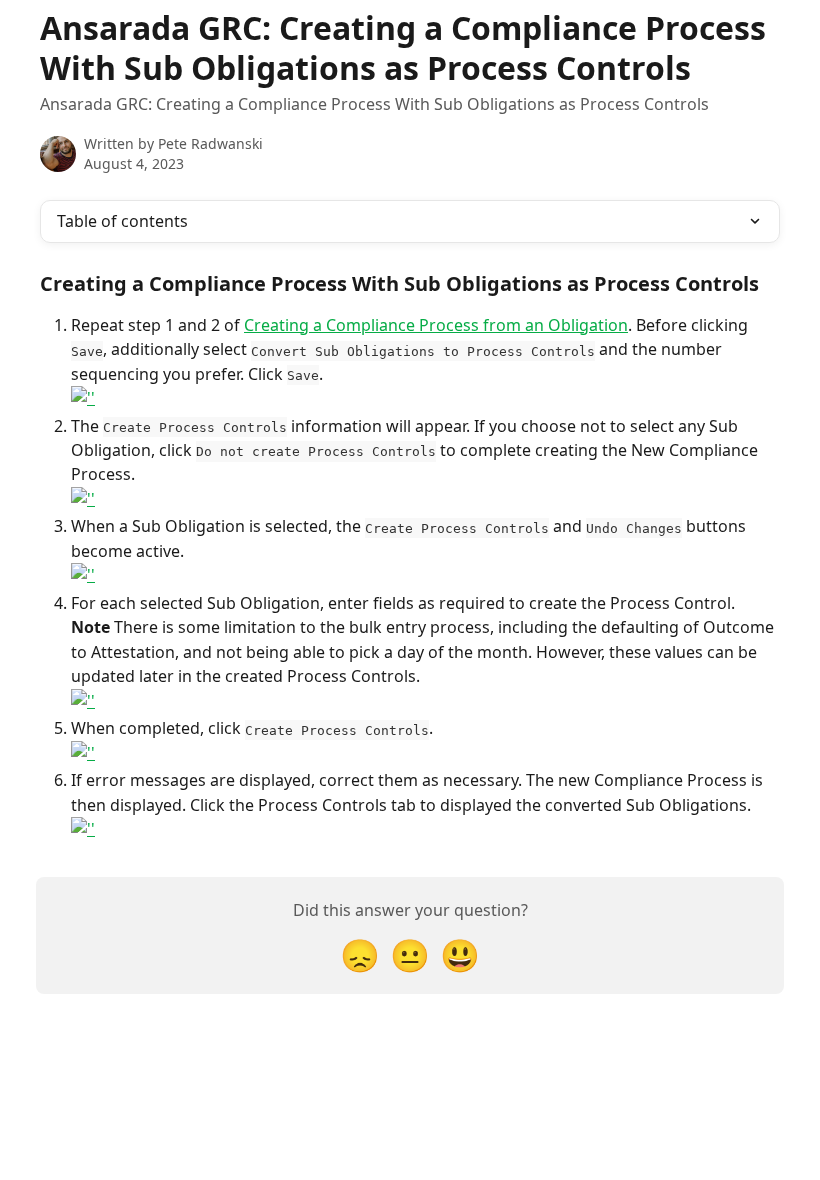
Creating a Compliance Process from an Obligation (436, 325)
